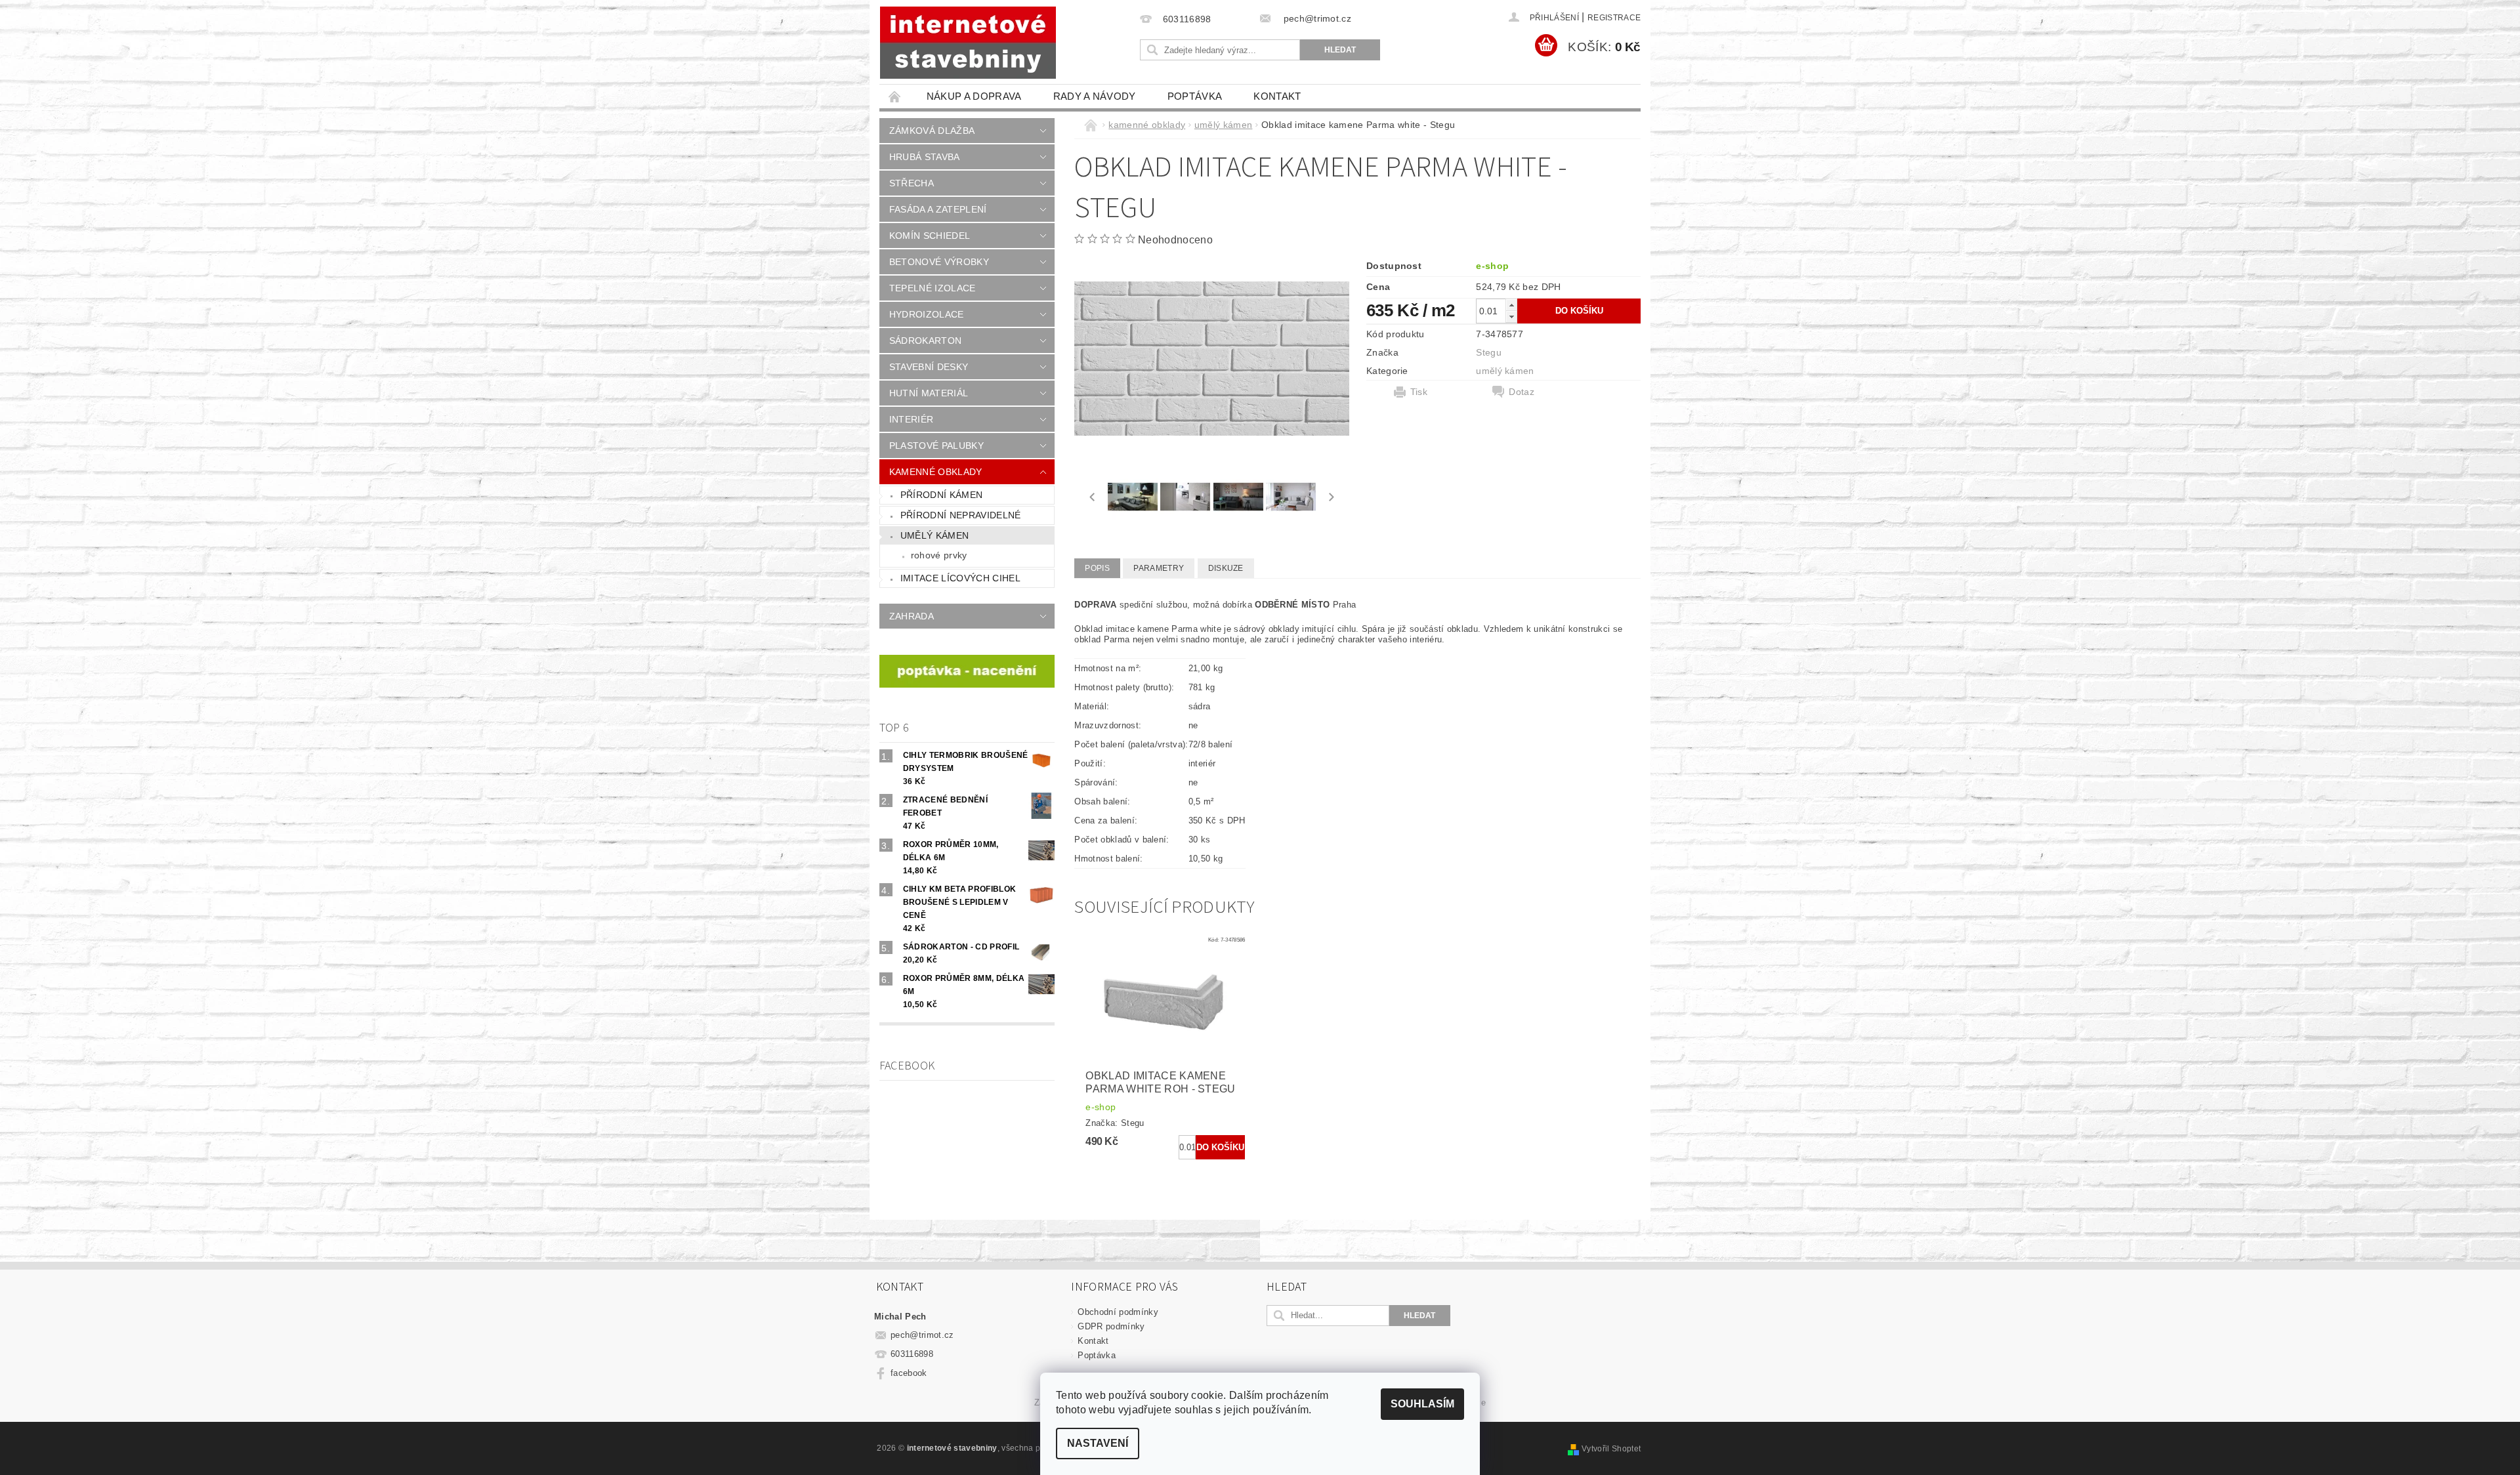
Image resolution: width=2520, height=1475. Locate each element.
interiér (912, 419)
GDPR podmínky (1111, 1326)
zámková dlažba (932, 131)
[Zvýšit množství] (1511, 305)
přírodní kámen (941, 495)
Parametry (1159, 568)
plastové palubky (936, 446)
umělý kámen (935, 535)
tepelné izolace (933, 288)
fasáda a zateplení (938, 209)
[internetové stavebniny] (968, 43)
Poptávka (1195, 96)
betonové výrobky (939, 262)
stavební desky (929, 367)
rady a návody (1095, 96)
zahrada (912, 616)
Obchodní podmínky (1118, 1312)
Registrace (1614, 18)
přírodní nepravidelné (961, 515)
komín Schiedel (930, 236)
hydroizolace (927, 314)
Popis (1097, 568)
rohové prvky (939, 555)
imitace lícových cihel (960, 578)
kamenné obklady (936, 472)
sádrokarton (926, 341)
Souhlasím (1422, 1404)
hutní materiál (929, 393)
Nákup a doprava (974, 96)
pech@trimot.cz (922, 1335)
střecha (912, 183)
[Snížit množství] (1511, 317)
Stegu (1489, 352)
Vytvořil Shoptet (1611, 1449)
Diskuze (1226, 568)
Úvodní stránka (895, 96)
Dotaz (1522, 392)
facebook (909, 1373)
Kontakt (1277, 96)
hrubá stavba (925, 157)
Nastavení (1098, 1443)
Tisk (1419, 392)
